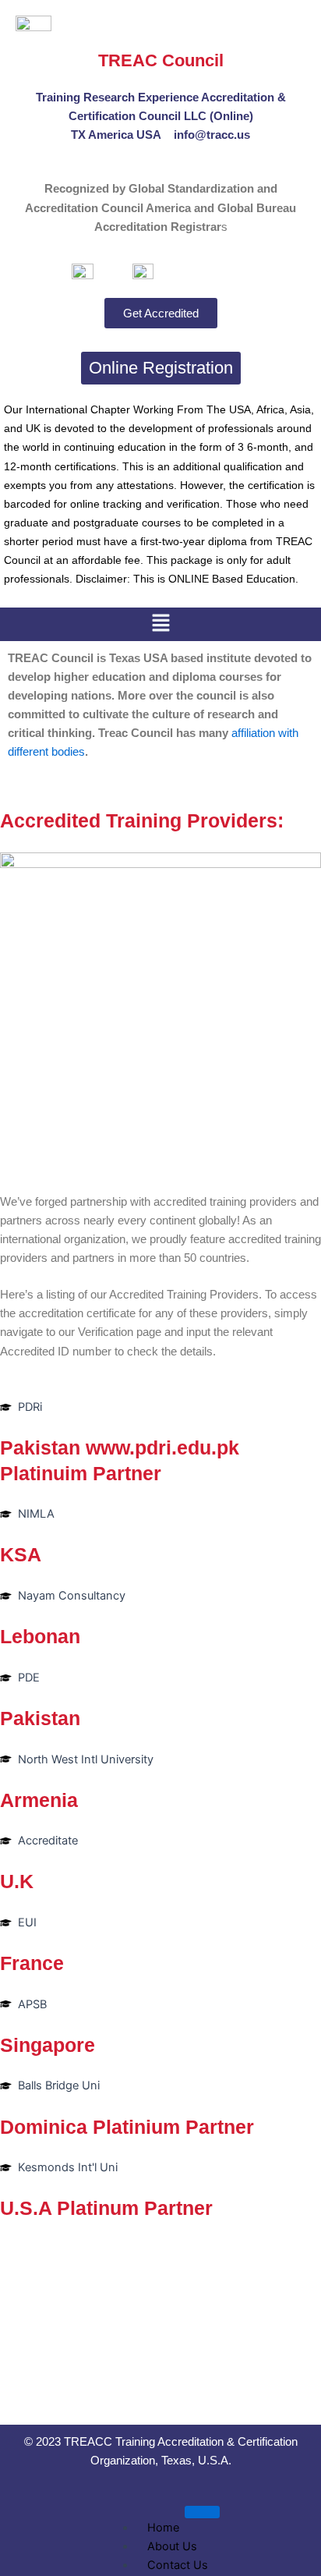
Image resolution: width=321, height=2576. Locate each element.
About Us (172, 2546)
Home (163, 2528)
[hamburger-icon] (202, 2512)
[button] (160, 624)
